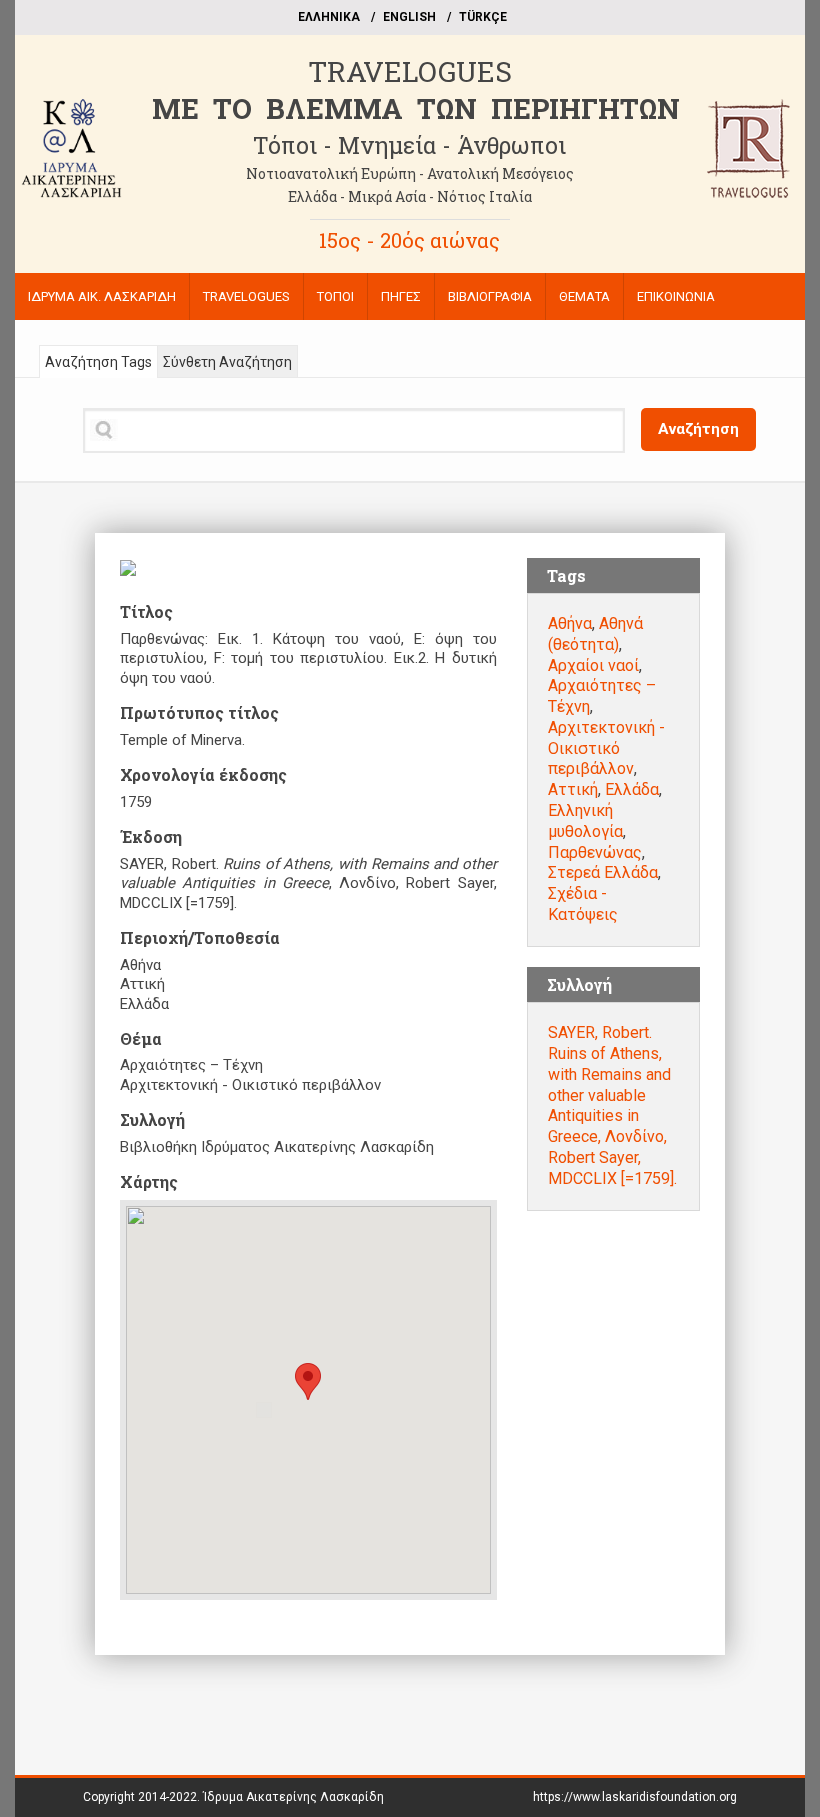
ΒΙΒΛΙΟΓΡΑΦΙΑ (490, 296)
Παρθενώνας (595, 852)
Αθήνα (570, 623)
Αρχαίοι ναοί (593, 665)
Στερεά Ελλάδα (603, 872)
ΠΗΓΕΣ (401, 296)
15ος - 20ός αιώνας (409, 240)
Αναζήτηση (698, 429)
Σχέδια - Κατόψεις (583, 904)
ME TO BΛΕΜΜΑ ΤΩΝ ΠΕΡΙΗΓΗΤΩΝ (416, 108)
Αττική (573, 789)
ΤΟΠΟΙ (335, 296)
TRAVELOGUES (410, 71)
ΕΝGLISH (409, 17)
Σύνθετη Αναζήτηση (227, 362)
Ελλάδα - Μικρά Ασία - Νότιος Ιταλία (410, 196)
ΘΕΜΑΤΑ (584, 296)
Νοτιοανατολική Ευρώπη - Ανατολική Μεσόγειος (410, 173)
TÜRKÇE (483, 17)
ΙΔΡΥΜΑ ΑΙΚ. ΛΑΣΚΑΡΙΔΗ (102, 296)
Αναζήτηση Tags (98, 362)
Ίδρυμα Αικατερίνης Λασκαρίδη (293, 1797)
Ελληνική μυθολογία (585, 821)
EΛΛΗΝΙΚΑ (329, 17)
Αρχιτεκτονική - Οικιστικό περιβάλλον (606, 748)
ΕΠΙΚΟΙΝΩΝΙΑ (676, 296)
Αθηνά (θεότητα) (595, 634)
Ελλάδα (632, 789)
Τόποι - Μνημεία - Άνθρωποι (409, 145)
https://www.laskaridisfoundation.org (635, 1797)
